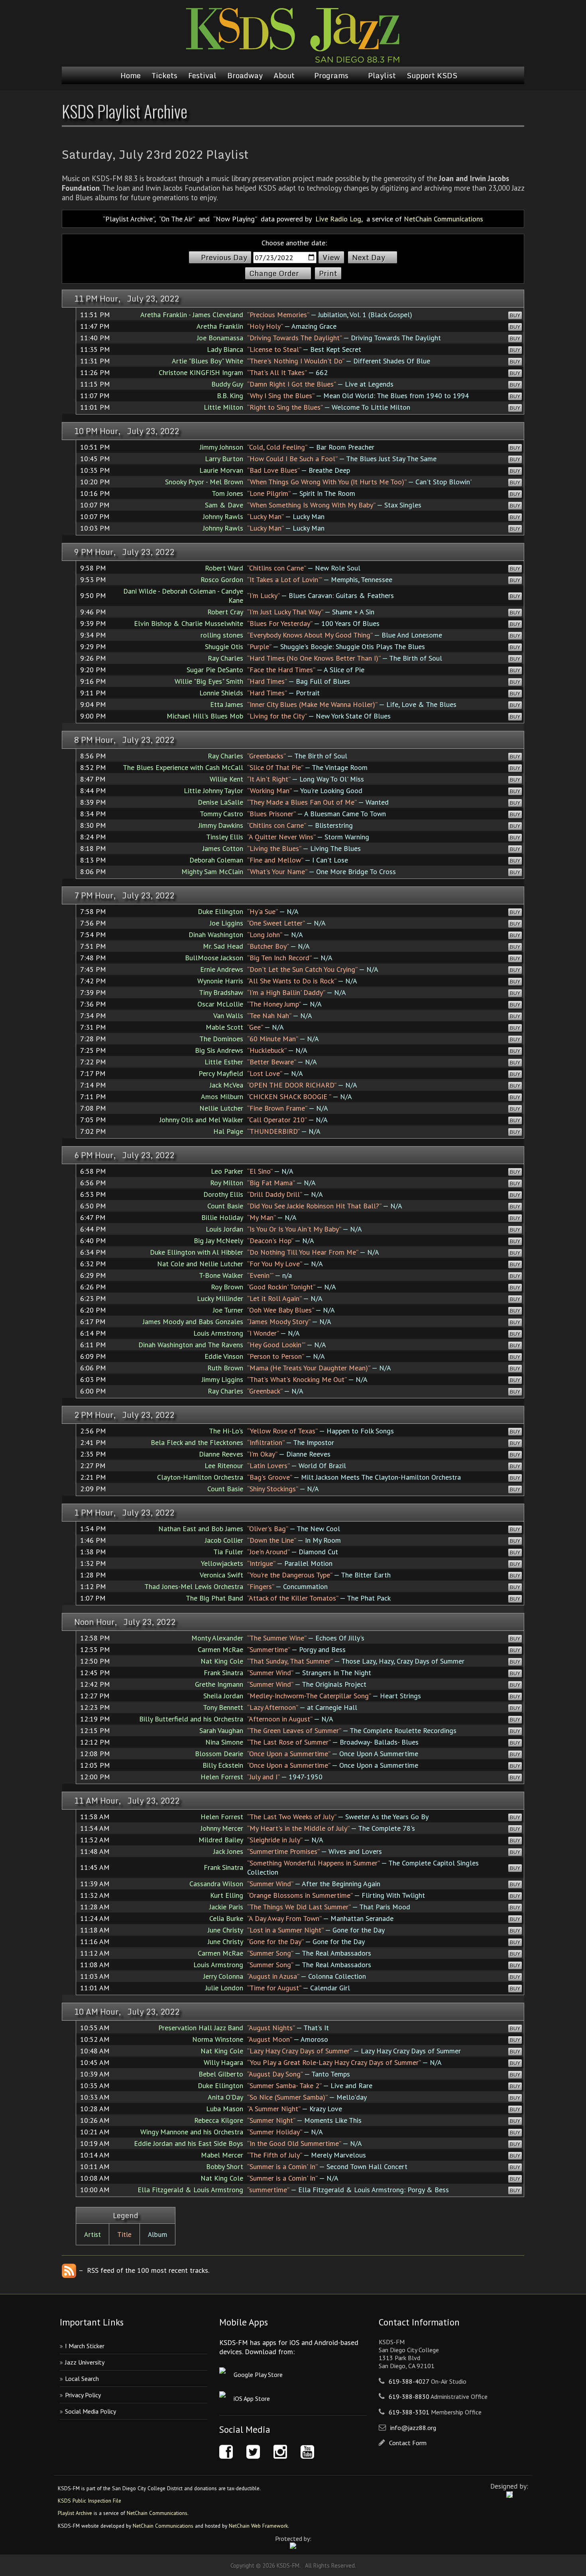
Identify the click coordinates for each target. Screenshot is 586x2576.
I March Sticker (85, 2346)
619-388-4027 (409, 2381)
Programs (331, 75)
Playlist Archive (75, 2513)
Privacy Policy (83, 2395)
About (284, 75)
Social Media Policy (90, 2411)
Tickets (164, 75)
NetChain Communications (443, 219)
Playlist (382, 75)
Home (131, 75)
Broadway (245, 75)
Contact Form (408, 2443)
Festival (202, 75)
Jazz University (85, 2362)
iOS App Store (252, 2398)
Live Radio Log (338, 219)
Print (328, 273)
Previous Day (224, 257)
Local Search (82, 2379)
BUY (515, 315)
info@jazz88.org (413, 2428)
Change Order (274, 273)
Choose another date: (294, 243)
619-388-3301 (409, 2412)
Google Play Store (258, 2375)
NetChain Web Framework (258, 2526)
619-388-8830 (409, 2396)
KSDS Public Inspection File (89, 2501)
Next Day (369, 257)
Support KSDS (432, 75)
